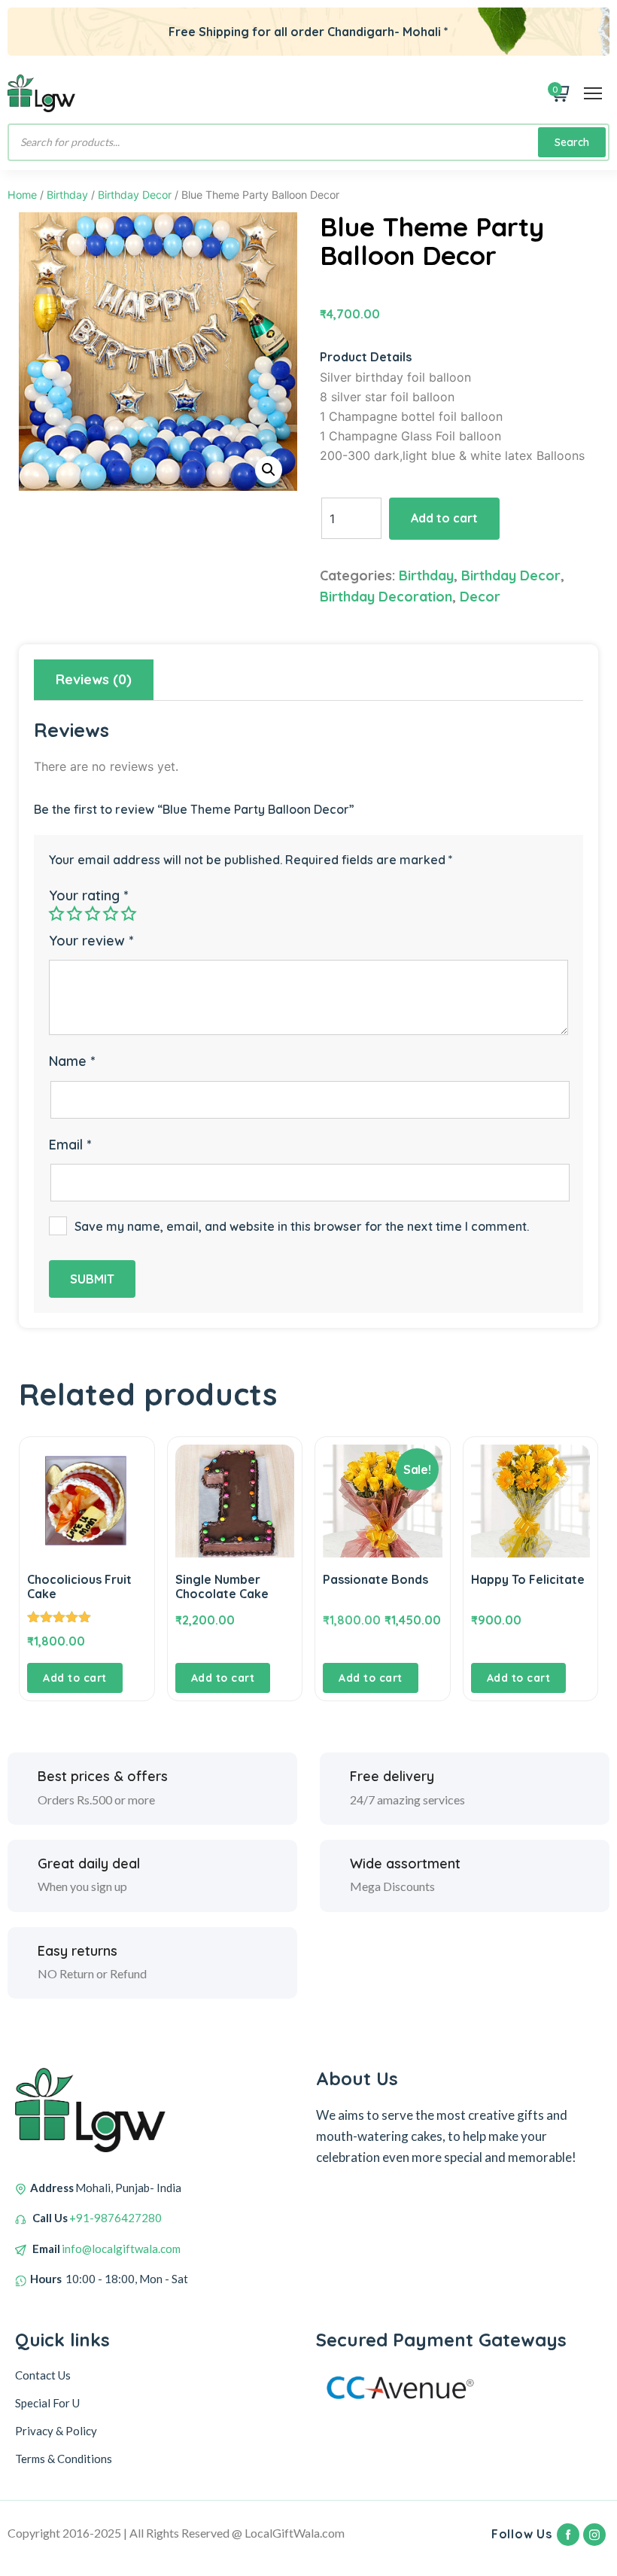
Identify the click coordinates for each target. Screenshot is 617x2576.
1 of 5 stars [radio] (56, 913)
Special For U (47, 2403)
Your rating (88, 895)
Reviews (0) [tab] (94, 679)
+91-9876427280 (115, 2218)
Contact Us (43, 2375)
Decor (480, 597)
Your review (91, 941)
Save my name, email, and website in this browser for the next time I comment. (302, 1226)
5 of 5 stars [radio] (129, 913)
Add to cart (444, 518)
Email (70, 1145)
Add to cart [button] (75, 1678)
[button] (269, 470)
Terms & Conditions (64, 2459)
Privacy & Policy (56, 2431)
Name (72, 1061)
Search (572, 142)
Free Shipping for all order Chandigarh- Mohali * (308, 32)
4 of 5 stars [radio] (111, 913)
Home (22, 195)
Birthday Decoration (386, 597)
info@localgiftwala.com (121, 2249)
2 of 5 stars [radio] (74, 913)
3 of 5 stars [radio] (93, 913)
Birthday (67, 195)
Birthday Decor (135, 195)
